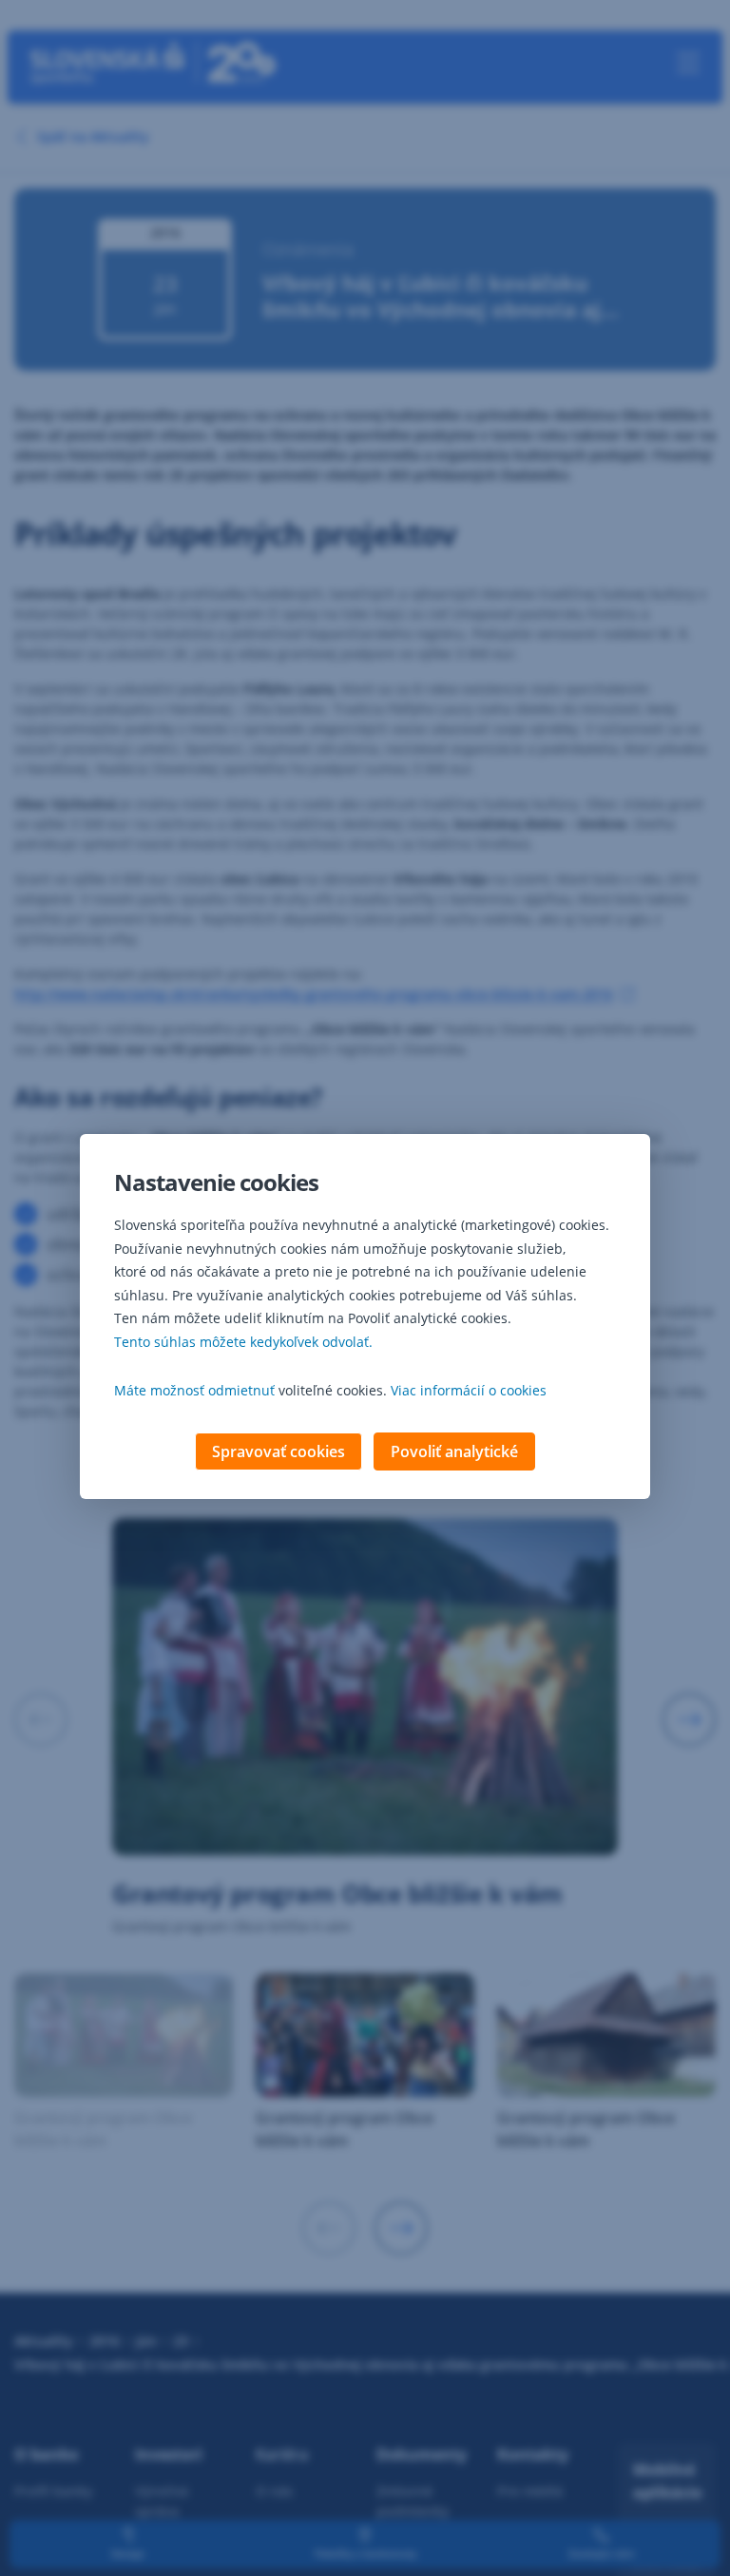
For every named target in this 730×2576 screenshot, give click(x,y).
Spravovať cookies (279, 1451)
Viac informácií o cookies (469, 1390)
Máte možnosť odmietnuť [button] (194, 1390)
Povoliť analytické (454, 1451)
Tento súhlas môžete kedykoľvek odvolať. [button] (243, 1342)
